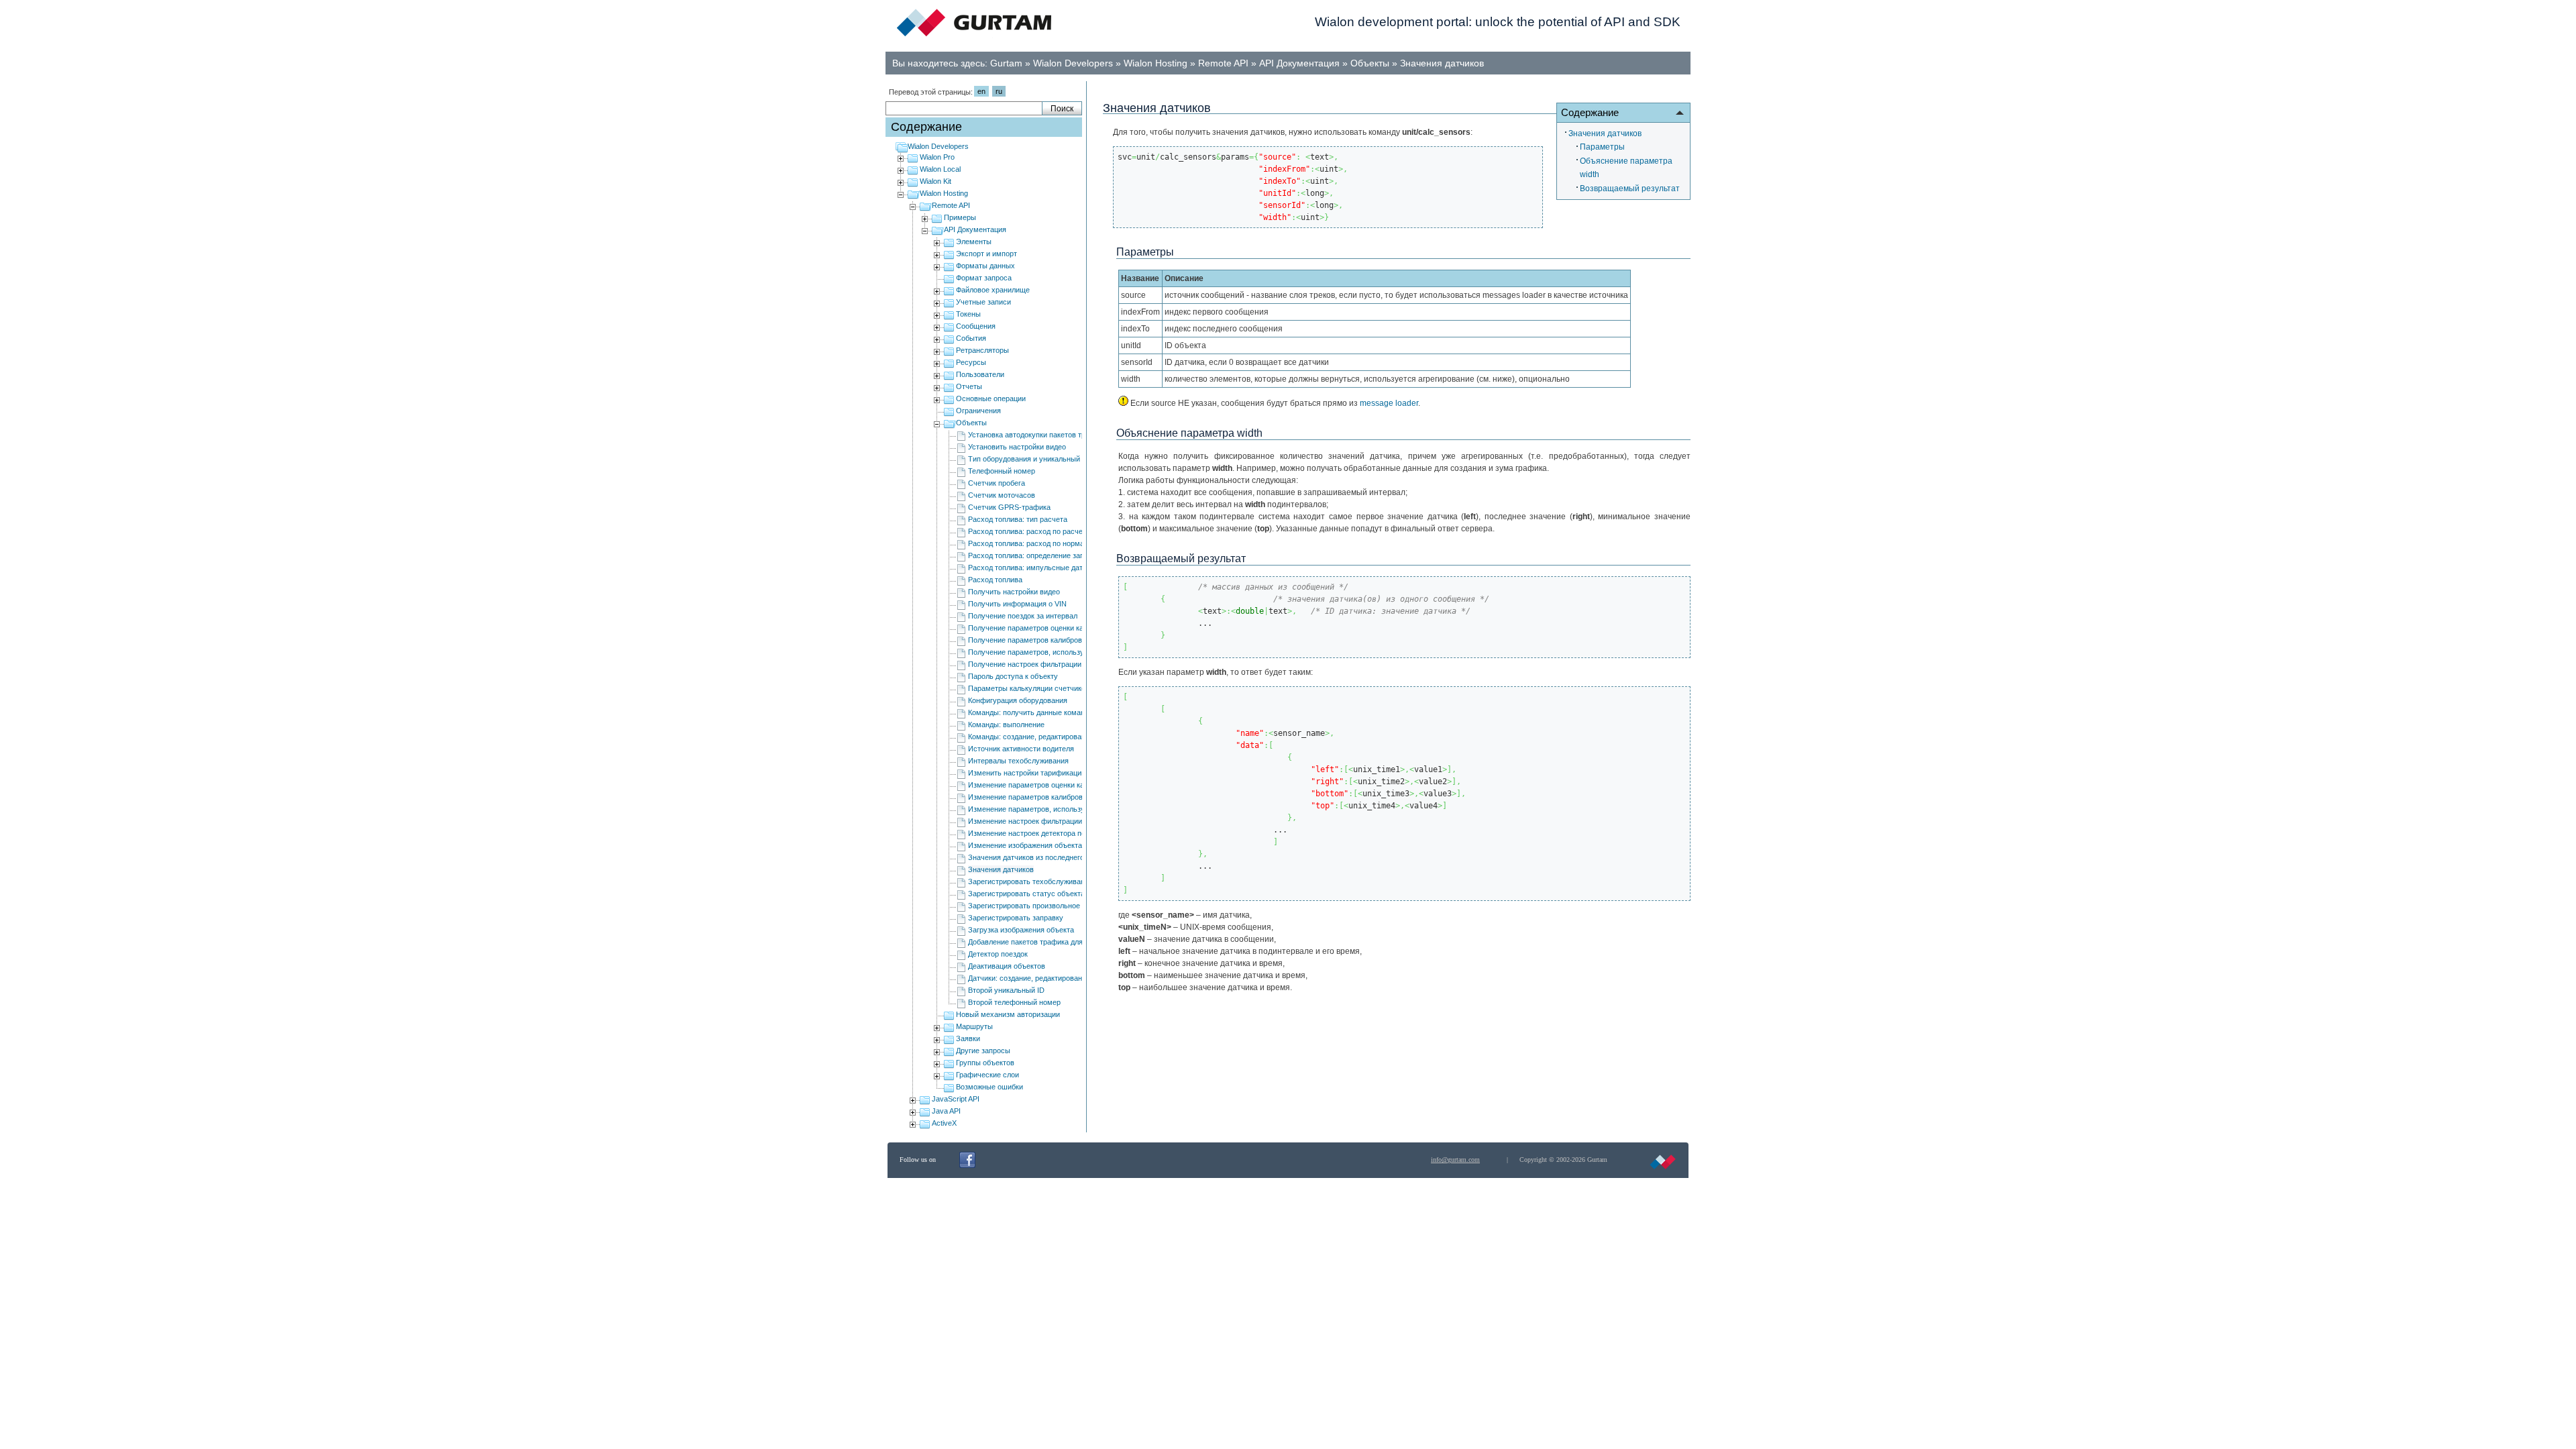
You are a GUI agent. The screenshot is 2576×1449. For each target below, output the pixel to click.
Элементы (974, 241)
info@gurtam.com (1455, 1160)
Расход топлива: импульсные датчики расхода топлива (1063, 568)
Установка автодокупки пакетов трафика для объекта (1059, 435)
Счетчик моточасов (1002, 495)
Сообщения (976, 326)
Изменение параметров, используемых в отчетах (1053, 809)
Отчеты (969, 386)
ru (999, 91)
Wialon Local (940, 169)
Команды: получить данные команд (1028, 712)
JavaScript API (956, 1099)
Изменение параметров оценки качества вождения (1055, 785)
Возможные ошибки (989, 1087)
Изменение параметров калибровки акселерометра (1056, 797)
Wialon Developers (1073, 63)
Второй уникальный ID (1006, 990)
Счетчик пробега (997, 483)
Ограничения (978, 411)
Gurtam (1006, 63)
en (981, 91)
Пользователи (980, 374)
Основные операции (991, 398)
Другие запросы (983, 1051)
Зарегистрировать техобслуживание (1030, 881)
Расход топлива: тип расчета (1018, 519)
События (971, 338)
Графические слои (987, 1075)
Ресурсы (971, 362)
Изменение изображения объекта (1025, 845)
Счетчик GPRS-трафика (1009, 507)
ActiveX (944, 1123)
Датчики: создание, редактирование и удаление (1049, 978)
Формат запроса (984, 278)
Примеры (960, 217)
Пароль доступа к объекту (1013, 676)
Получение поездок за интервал (1023, 616)
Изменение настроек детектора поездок (1036, 833)
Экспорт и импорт (986, 254)
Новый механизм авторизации (1008, 1014)
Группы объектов (985, 1063)
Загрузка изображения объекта (1021, 930)
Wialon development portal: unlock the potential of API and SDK (1498, 22)
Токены (968, 314)
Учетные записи (983, 302)
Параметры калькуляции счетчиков (1029, 688)
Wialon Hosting (1156, 63)
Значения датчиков (1442, 63)
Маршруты (974, 1026)
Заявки (968, 1038)
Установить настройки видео (1017, 447)
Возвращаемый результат (1630, 189)
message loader (1389, 403)
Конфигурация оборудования (1018, 700)
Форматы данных (985, 266)
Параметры (1602, 147)
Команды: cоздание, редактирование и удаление (1051, 737)
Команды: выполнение (1006, 724)
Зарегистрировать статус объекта (1026, 894)
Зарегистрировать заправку (1016, 918)
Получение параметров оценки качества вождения (1055, 628)
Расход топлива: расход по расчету (1029, 531)
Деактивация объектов (1007, 966)
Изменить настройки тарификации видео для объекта (1060, 773)
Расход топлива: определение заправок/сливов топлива (1064, 555)
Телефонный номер (1002, 471)
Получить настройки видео (1014, 592)
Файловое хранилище (993, 290)
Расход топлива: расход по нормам (1029, 543)
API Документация (1299, 63)
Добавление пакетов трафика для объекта (1040, 942)
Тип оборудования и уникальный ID (1029, 459)
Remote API (1223, 63)
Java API (946, 1111)
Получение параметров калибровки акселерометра (1056, 640)
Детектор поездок (998, 954)
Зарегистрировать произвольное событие (1039, 906)
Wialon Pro (937, 157)
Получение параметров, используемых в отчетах (1053, 652)
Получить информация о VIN (1017, 604)
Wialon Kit (935, 181)
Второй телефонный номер (1014, 1002)
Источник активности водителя (1021, 749)
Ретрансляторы (982, 350)
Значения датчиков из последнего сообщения (1046, 857)
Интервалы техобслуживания (1018, 761)
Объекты (1370, 63)
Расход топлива (995, 580)
